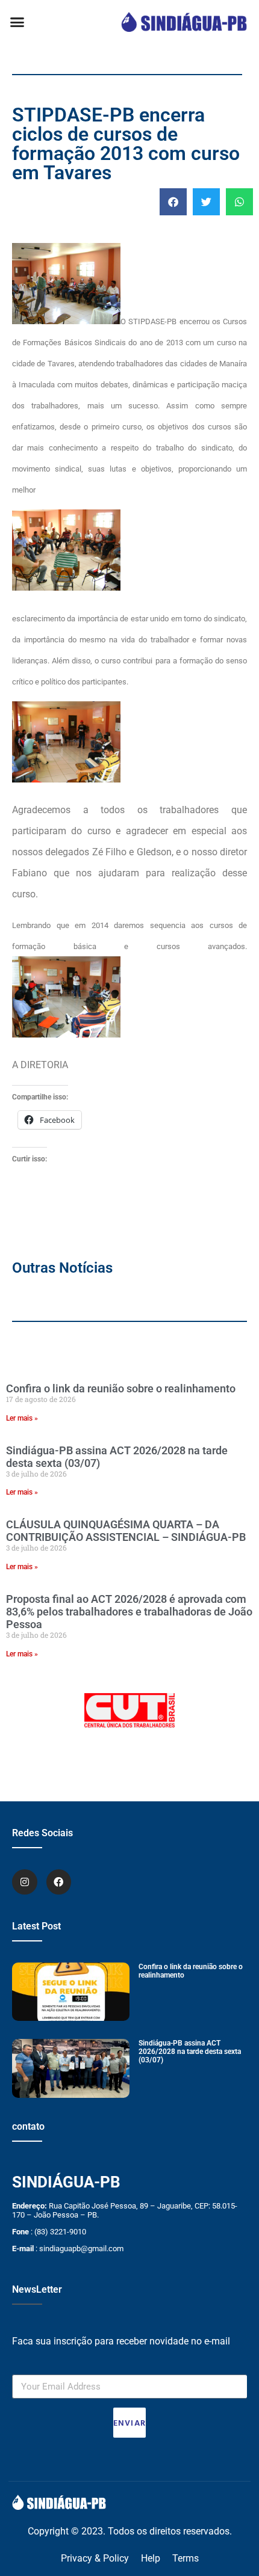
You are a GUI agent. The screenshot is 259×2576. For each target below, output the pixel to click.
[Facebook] (59, 1882)
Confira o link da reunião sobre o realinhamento (121, 1388)
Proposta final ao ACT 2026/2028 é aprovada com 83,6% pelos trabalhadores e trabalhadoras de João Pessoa (129, 1612)
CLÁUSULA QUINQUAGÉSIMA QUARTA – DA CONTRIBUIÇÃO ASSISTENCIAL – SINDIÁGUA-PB (126, 1531)
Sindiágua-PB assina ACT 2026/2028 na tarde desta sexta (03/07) (190, 2052)
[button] (17, 22)
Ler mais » (22, 1418)
